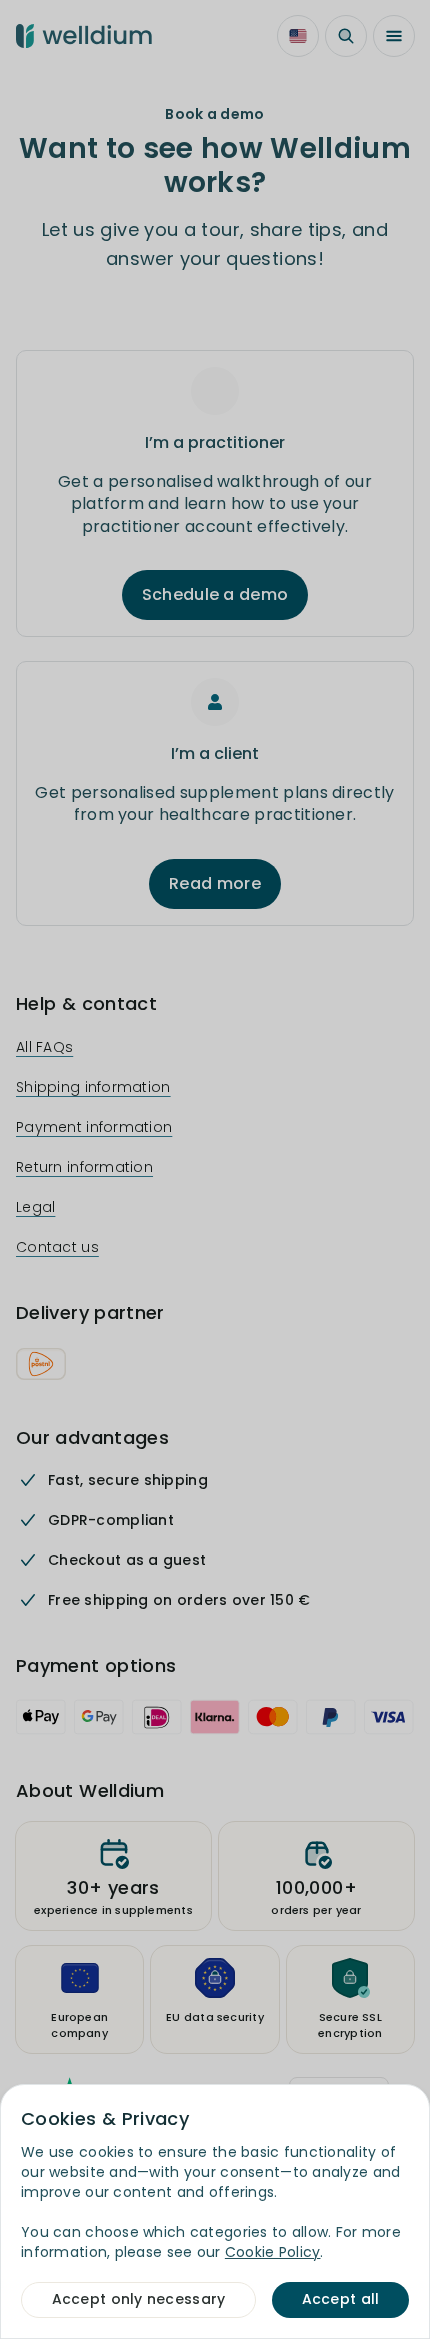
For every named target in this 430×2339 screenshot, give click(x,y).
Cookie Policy (273, 2252)
